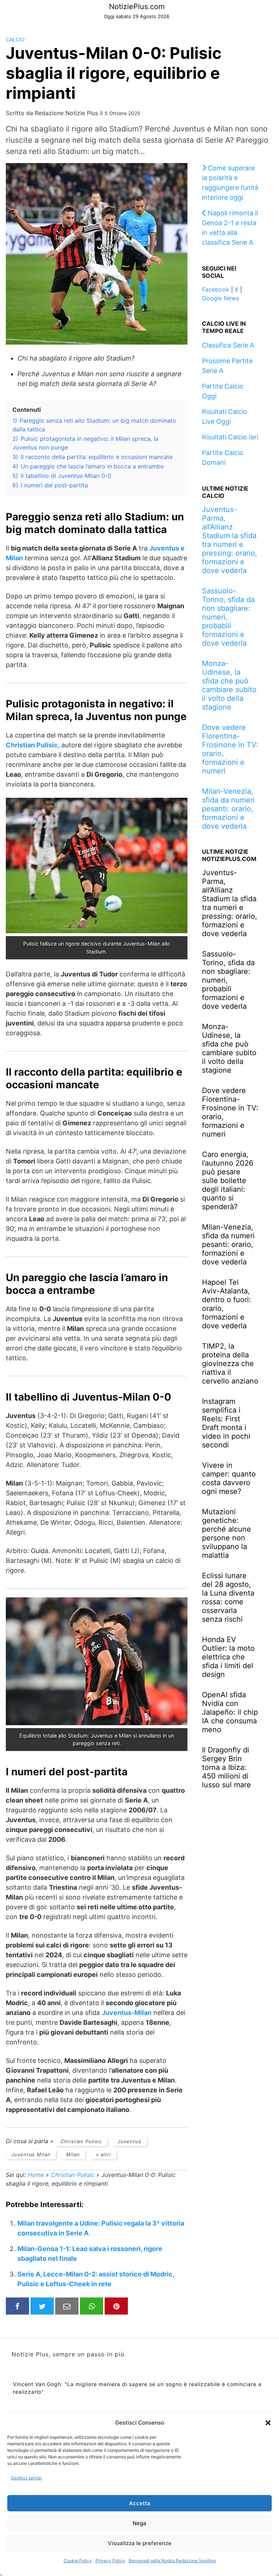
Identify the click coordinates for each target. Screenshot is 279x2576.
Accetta (140, 2503)
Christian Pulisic (81, 2141)
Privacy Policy (110, 2561)
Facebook (216, 289)
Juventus (130, 2141)
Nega (139, 2523)
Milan (73, 2154)
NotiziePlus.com (137, 7)
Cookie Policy (78, 2561)
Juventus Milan (31, 2154)
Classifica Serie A (228, 345)
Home (36, 2175)
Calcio (15, 39)
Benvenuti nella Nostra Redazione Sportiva (172, 2561)
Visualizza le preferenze (140, 2543)
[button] (268, 2423)
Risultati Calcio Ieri (230, 437)
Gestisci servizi (26, 2478)
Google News (221, 298)
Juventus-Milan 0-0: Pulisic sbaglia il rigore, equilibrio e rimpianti (114, 73)
